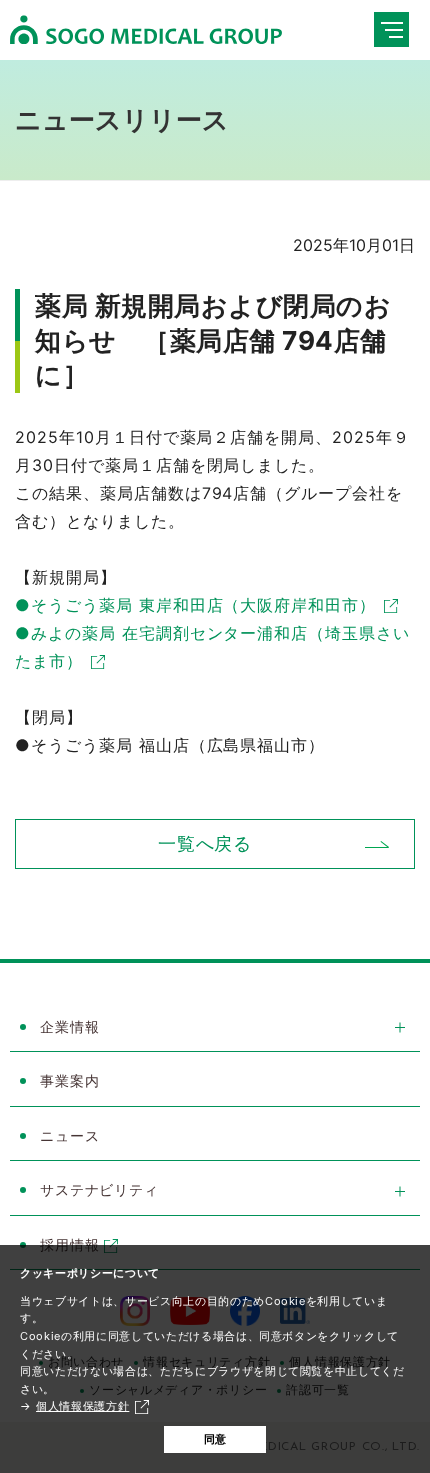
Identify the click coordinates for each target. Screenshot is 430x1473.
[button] (215, 1028)
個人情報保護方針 (82, 1406)
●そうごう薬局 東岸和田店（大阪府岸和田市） (195, 605)
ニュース (69, 1135)
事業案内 (69, 1080)
